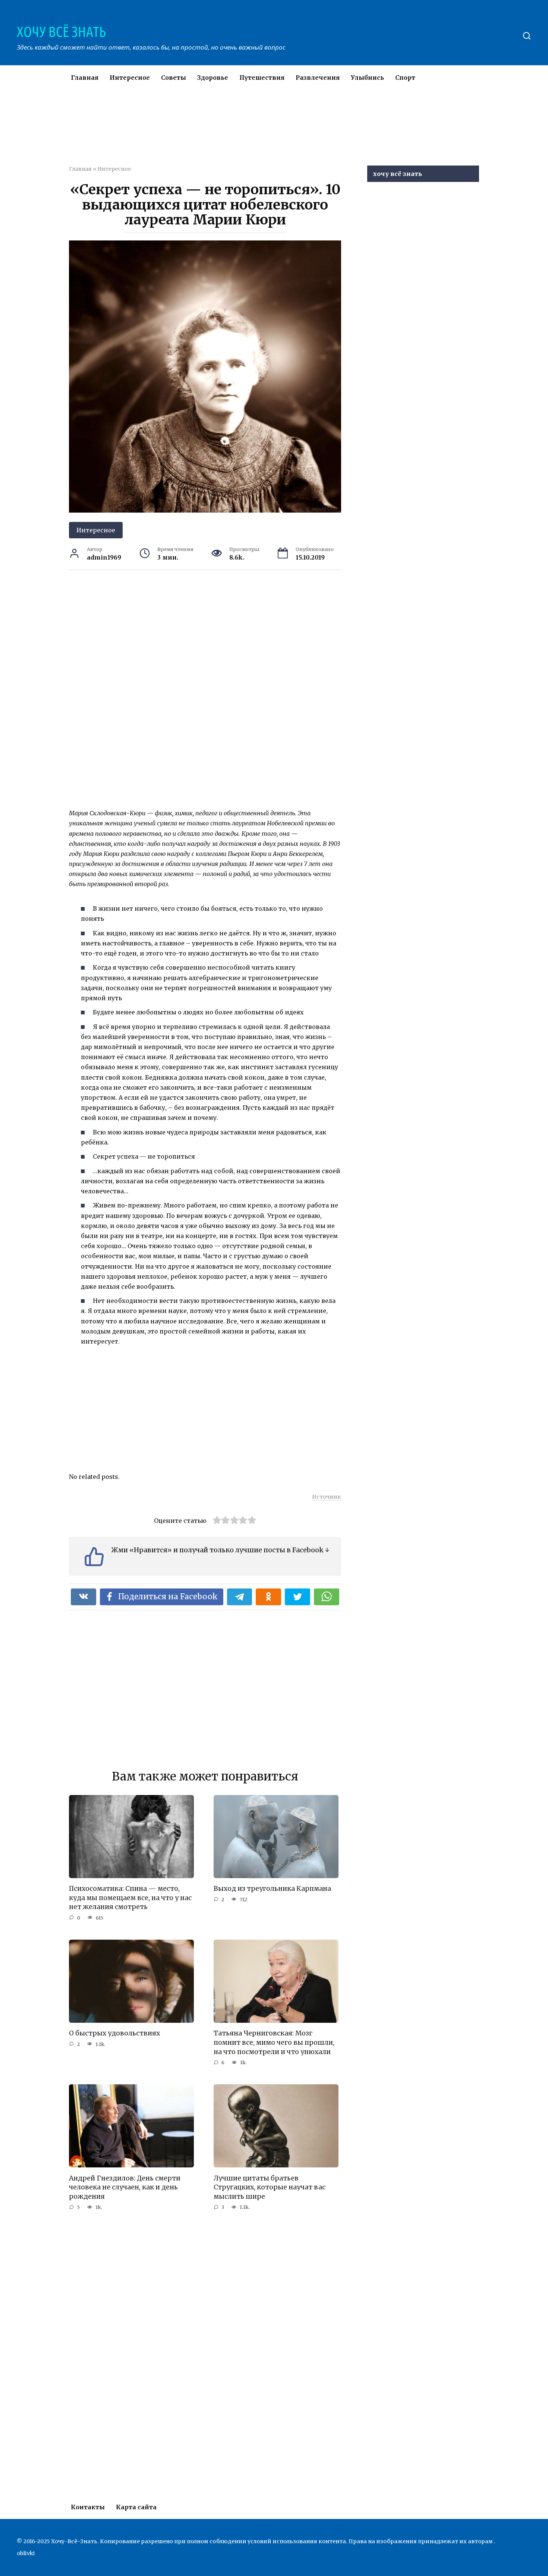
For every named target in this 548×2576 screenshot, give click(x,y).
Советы (174, 78)
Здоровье (213, 78)
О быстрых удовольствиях (114, 2033)
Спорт (405, 78)
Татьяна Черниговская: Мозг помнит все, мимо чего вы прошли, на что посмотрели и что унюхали (274, 2042)
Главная (85, 78)
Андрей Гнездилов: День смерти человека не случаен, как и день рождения (125, 2187)
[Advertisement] (252, 132)
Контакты (88, 2507)
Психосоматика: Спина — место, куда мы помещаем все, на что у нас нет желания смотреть (130, 1898)
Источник (327, 1497)
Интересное (130, 78)
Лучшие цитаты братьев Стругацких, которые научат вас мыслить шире (270, 2187)
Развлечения (318, 78)
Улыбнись (367, 78)
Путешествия (262, 78)
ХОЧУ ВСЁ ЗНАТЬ (61, 32)
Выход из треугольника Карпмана (272, 1889)
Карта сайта (136, 2507)
